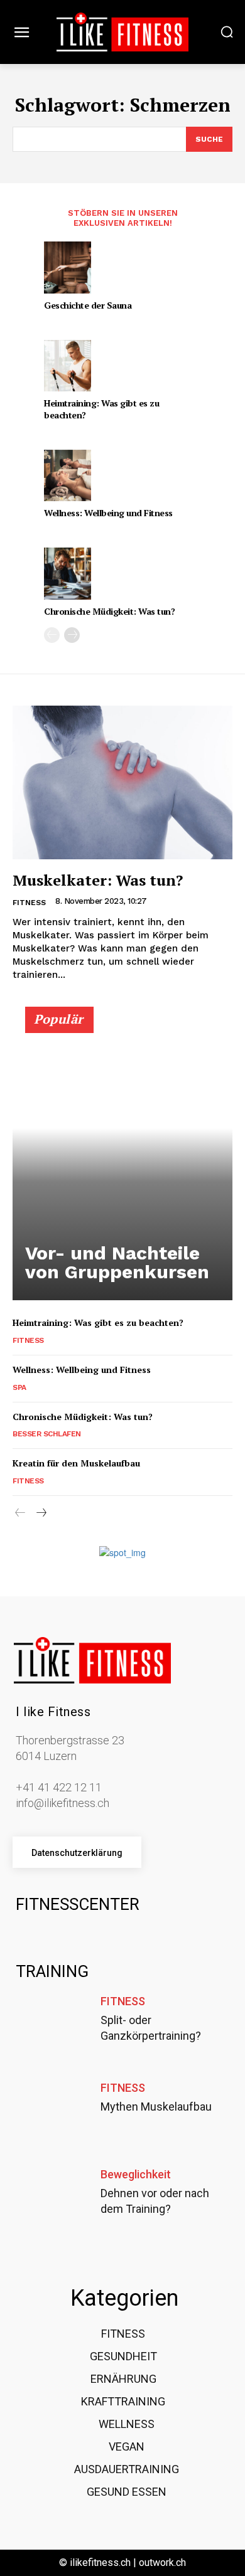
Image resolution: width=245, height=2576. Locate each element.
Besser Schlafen (47, 1434)
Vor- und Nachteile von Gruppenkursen (117, 1262)
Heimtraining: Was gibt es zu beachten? (101, 409)
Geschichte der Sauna (88, 305)
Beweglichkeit (136, 2175)
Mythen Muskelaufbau (156, 2107)
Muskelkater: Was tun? (98, 880)
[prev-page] (52, 635)
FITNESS (29, 903)
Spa (19, 1387)
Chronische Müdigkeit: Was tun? (109, 611)
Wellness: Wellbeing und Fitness (108, 513)
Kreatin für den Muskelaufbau (76, 1463)
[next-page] (72, 635)
